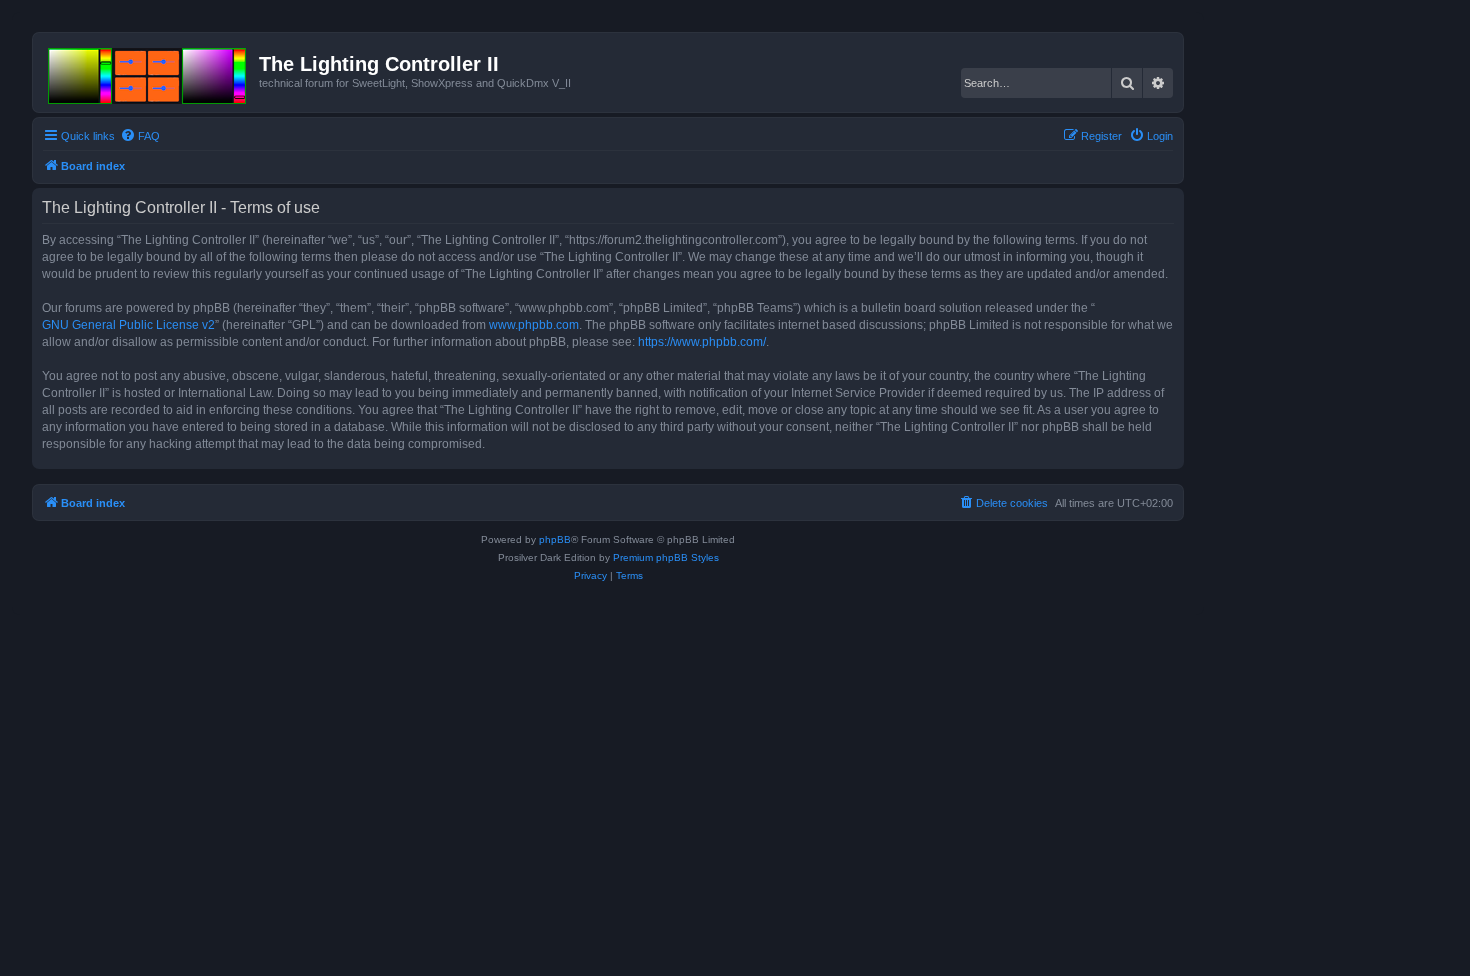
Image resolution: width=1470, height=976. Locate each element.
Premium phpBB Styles (666, 557)
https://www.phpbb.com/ (702, 342)
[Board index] (148, 72)
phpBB (555, 539)
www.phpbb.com (534, 325)
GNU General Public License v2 (128, 325)
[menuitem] (140, 136)
